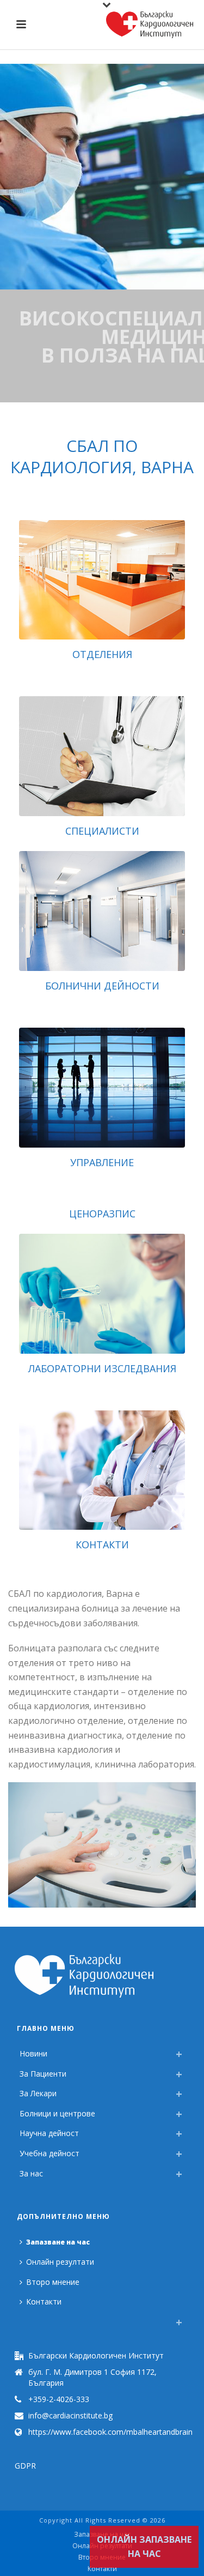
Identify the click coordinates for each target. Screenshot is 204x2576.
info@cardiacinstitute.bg (70, 2416)
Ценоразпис (102, 1214)
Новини (33, 2053)
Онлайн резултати (60, 2262)
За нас (31, 2173)
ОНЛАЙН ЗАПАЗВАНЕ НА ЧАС (144, 2547)
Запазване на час (58, 2242)
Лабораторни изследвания (102, 1368)
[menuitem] (22, 2319)
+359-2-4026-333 (59, 2399)
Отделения (102, 654)
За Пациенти (43, 2074)
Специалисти (102, 831)
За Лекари (38, 2093)
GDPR (25, 2466)
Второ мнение (53, 2282)
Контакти (102, 1545)
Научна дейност (49, 2133)
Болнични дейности (102, 986)
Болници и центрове (57, 2113)
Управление (102, 1162)
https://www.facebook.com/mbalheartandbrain (110, 2432)
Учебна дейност (50, 2153)
